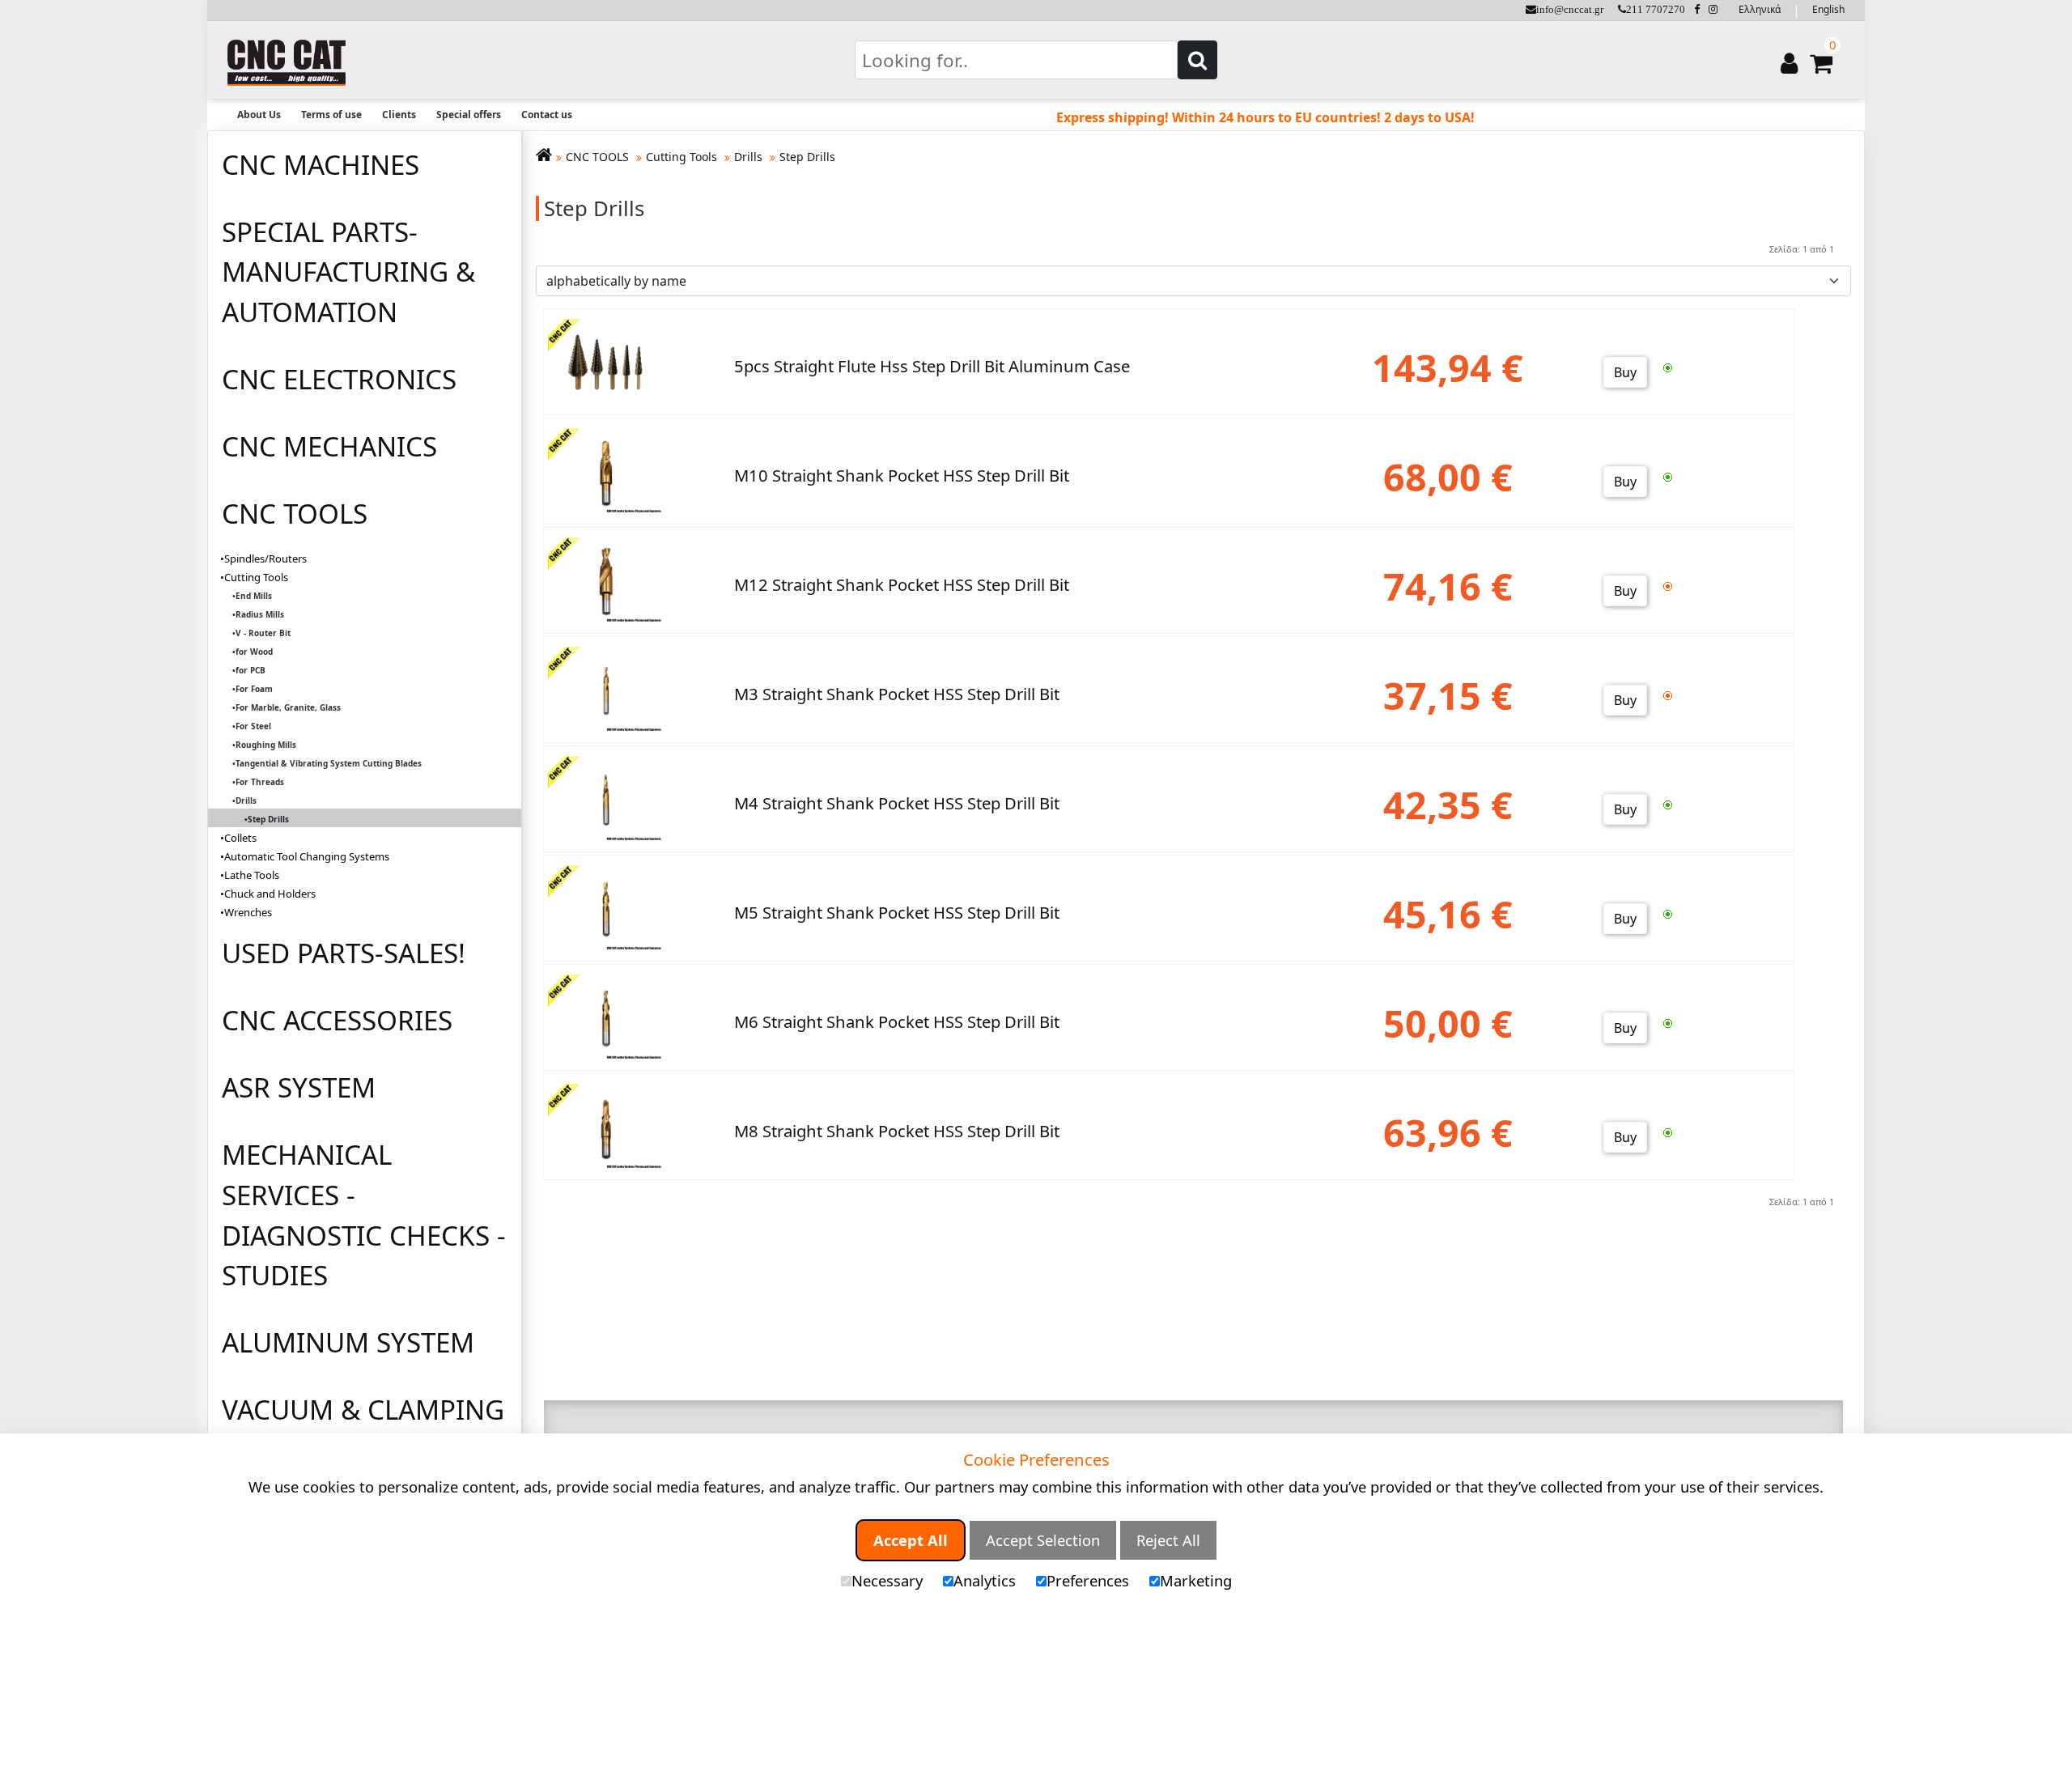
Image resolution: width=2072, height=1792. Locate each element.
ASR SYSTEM (299, 1087)
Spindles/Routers (265, 558)
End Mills (254, 596)
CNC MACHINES (321, 164)
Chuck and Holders (270, 894)
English (1828, 9)
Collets (240, 838)
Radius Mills (260, 614)
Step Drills (807, 157)
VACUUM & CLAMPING (363, 1409)
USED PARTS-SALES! (344, 953)
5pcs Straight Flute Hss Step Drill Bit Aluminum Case (932, 366)
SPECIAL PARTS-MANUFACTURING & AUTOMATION (348, 272)
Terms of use (331, 115)
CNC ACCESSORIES (337, 1020)
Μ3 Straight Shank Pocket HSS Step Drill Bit (897, 694)
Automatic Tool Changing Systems (307, 856)
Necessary (887, 1580)
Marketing (1196, 1580)
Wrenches (248, 912)
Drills (246, 800)
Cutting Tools (256, 577)
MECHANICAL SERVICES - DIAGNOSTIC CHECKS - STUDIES (364, 1214)
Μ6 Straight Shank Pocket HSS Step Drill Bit (897, 1021)
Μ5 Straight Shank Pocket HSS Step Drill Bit (897, 912)
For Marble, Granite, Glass (288, 707)
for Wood (254, 652)
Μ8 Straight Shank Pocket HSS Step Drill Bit (897, 1131)
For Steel (253, 726)
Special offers (469, 115)
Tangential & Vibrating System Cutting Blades (329, 763)
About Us (259, 115)
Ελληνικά (1760, 9)
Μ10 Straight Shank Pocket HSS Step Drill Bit (902, 475)
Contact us (547, 115)
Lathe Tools (252, 875)
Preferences (1088, 1580)
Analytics (985, 1580)
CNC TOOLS (295, 513)
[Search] (1197, 60)
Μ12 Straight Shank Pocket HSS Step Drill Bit (902, 584)
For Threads (260, 782)
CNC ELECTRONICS (339, 379)
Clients (399, 115)
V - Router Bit (263, 633)
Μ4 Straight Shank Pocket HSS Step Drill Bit (897, 803)
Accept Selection (1043, 1540)
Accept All (911, 1540)
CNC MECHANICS (329, 446)
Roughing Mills (266, 745)
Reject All (1168, 1540)
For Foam (254, 689)
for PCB (251, 670)
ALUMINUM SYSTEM (348, 1342)
